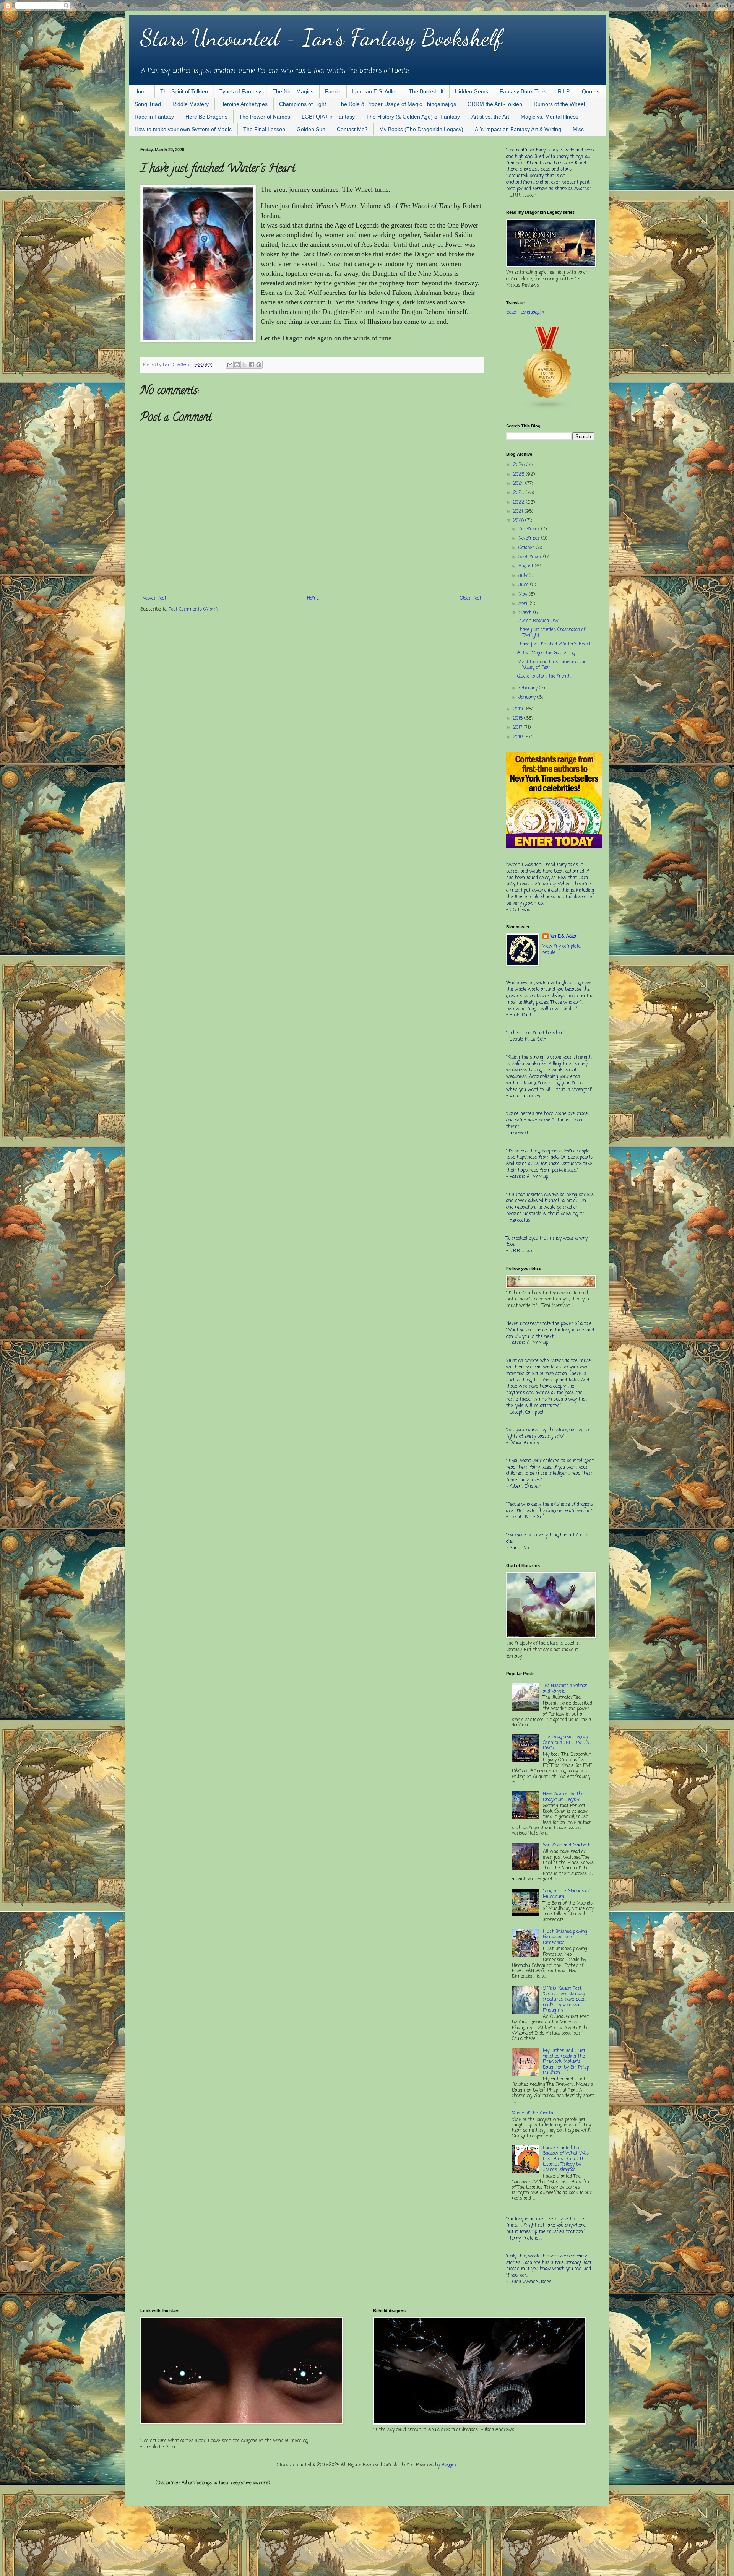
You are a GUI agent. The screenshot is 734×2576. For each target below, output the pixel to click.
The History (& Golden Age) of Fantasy (413, 117)
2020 (519, 521)
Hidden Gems (472, 91)
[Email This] (230, 365)
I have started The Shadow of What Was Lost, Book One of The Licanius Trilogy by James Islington (566, 2159)
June (524, 585)
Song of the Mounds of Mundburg (566, 1894)
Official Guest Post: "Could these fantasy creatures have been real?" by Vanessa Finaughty (564, 2000)
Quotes (591, 91)
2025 (519, 475)
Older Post (471, 598)
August (527, 566)
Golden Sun (311, 129)
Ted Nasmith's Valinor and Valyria (565, 1689)
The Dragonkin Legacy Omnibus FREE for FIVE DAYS (568, 1743)
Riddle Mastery (191, 104)
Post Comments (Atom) (193, 609)
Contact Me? (352, 129)
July (524, 576)
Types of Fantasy (240, 91)
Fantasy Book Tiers (523, 91)
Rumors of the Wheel (559, 104)
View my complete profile (562, 950)
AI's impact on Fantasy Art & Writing (518, 129)
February (529, 688)
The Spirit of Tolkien (184, 91)
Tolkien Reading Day (538, 621)
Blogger (449, 2465)
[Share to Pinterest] (259, 365)
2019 (519, 709)
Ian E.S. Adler (564, 937)
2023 (519, 493)
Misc (578, 129)
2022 (520, 502)
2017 (518, 728)
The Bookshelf (426, 91)
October (527, 548)
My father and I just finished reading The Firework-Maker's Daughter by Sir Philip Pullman (566, 2062)
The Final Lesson (264, 129)
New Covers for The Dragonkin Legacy (563, 1797)
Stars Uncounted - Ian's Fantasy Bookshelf (321, 37)
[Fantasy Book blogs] (547, 409)
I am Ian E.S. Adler (375, 91)
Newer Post (154, 598)
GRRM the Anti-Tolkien (495, 104)
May (524, 595)
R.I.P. (564, 91)
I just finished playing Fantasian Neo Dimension (565, 1937)
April (524, 604)
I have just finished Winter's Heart (554, 644)
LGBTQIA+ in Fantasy (328, 117)
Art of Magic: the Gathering (546, 653)
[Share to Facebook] (252, 365)
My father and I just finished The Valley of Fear (552, 665)
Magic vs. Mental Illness (550, 117)
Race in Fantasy (154, 117)
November (530, 538)
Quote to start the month (544, 676)
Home (141, 91)
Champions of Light (303, 104)
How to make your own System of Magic (183, 129)
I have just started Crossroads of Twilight (551, 632)
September (531, 557)
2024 (519, 484)
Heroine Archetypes (244, 104)
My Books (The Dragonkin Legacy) (421, 129)
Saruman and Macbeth (567, 1845)
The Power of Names (265, 117)
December (530, 529)
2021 (519, 512)
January (528, 697)
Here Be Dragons (206, 117)
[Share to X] (244, 365)
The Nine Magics (293, 91)
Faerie (333, 91)
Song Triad (148, 104)
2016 (519, 737)
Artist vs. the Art (490, 117)
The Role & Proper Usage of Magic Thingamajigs (397, 104)
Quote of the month (533, 2113)
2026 (520, 465)
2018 (519, 718)
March (526, 613)
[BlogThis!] (237, 365)
